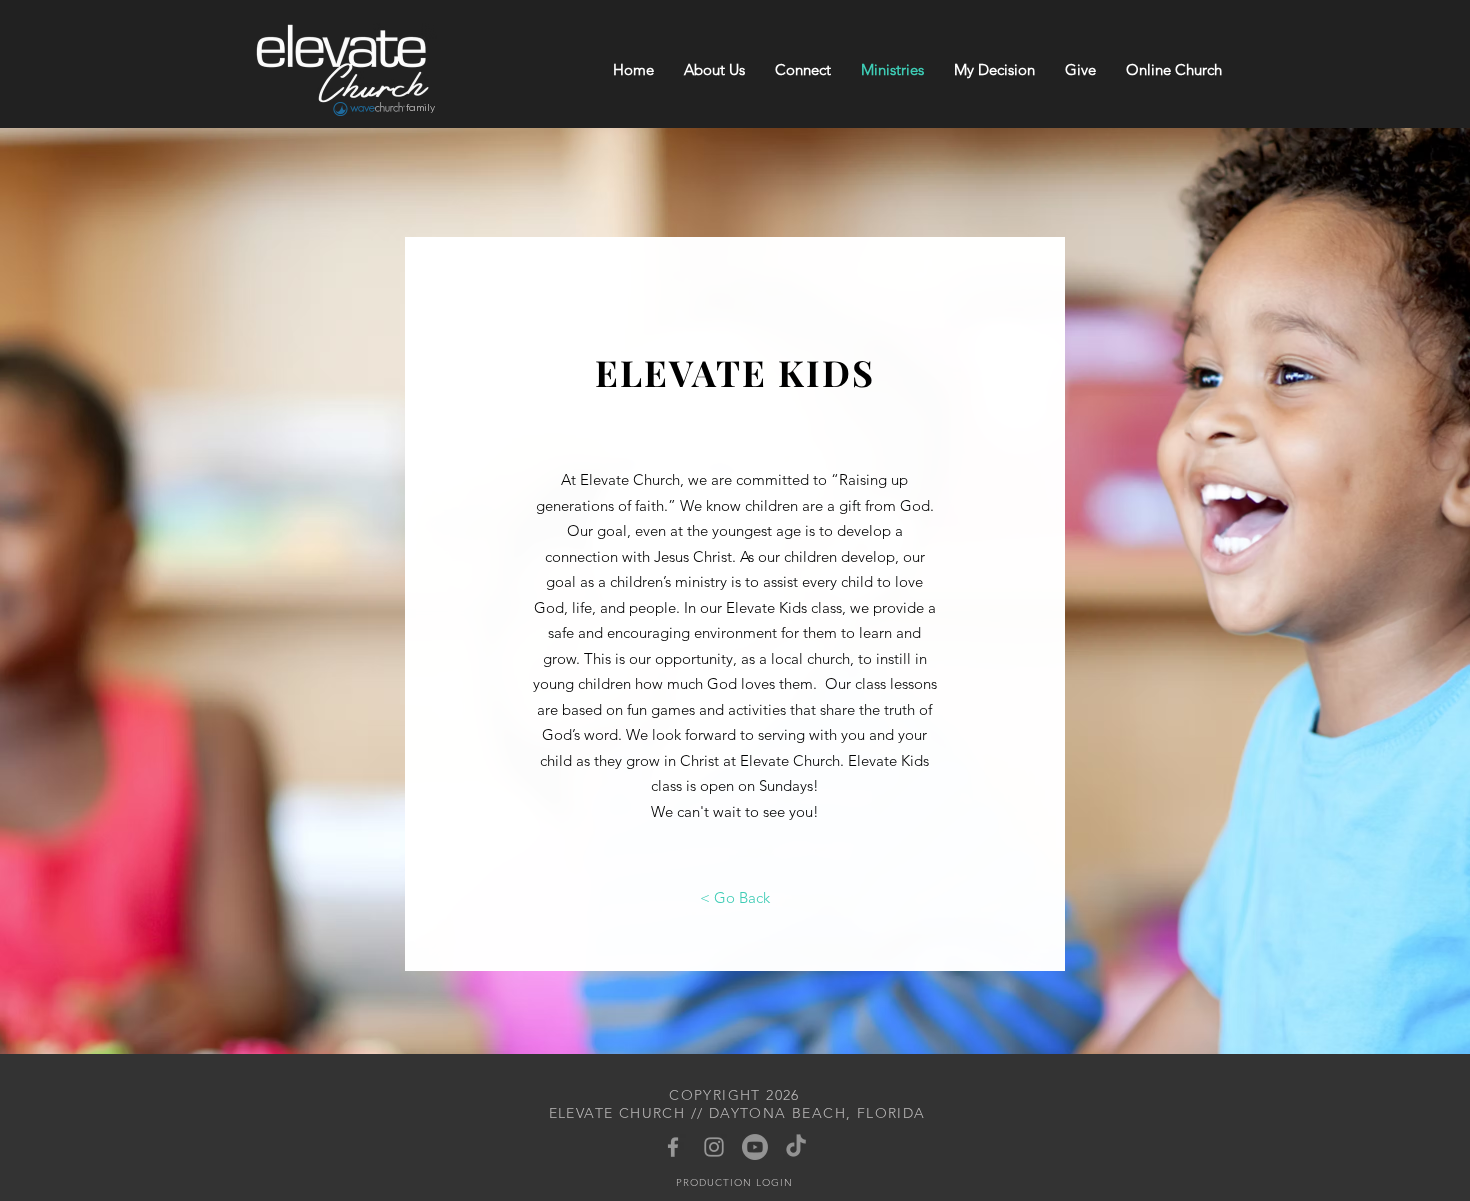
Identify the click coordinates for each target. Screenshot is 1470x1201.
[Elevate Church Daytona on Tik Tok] (796, 1147)
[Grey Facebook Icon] (673, 1147)
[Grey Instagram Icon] (714, 1147)
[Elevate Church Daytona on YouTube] (755, 1147)
